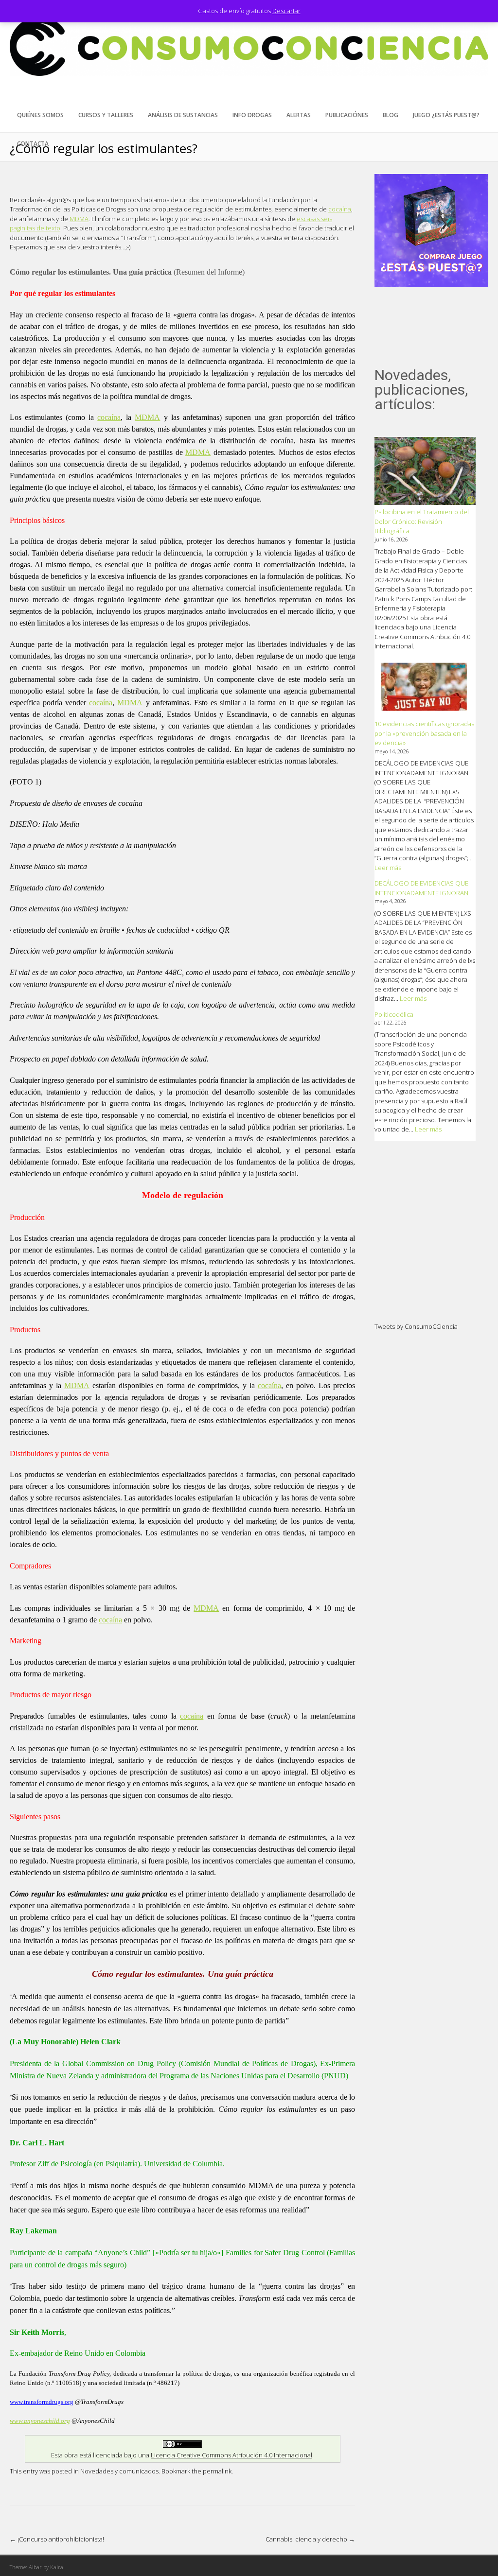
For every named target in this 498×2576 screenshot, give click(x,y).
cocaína (340, 209)
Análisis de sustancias (183, 115)
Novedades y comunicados (119, 2471)
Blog (391, 115)
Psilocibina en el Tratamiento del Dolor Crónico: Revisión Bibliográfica (422, 521)
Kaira (57, 2567)
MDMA (79, 219)
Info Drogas (252, 115)
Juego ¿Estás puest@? (446, 115)
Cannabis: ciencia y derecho (310, 2539)
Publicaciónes (347, 115)
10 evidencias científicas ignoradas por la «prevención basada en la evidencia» (424, 733)
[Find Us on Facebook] (451, 95)
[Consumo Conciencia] (249, 73)
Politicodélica (394, 1014)
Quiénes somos (40, 115)
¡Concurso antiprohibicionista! (57, 2539)
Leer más (388, 868)
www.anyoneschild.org (40, 2421)
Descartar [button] (286, 11)
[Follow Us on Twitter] (466, 95)
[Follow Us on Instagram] (481, 95)
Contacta (33, 144)
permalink (217, 2471)
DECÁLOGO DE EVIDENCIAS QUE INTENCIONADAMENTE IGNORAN (421, 888)
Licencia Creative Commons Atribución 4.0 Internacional (231, 2455)
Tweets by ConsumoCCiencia (416, 1326)
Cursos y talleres (106, 115)
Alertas (299, 115)
